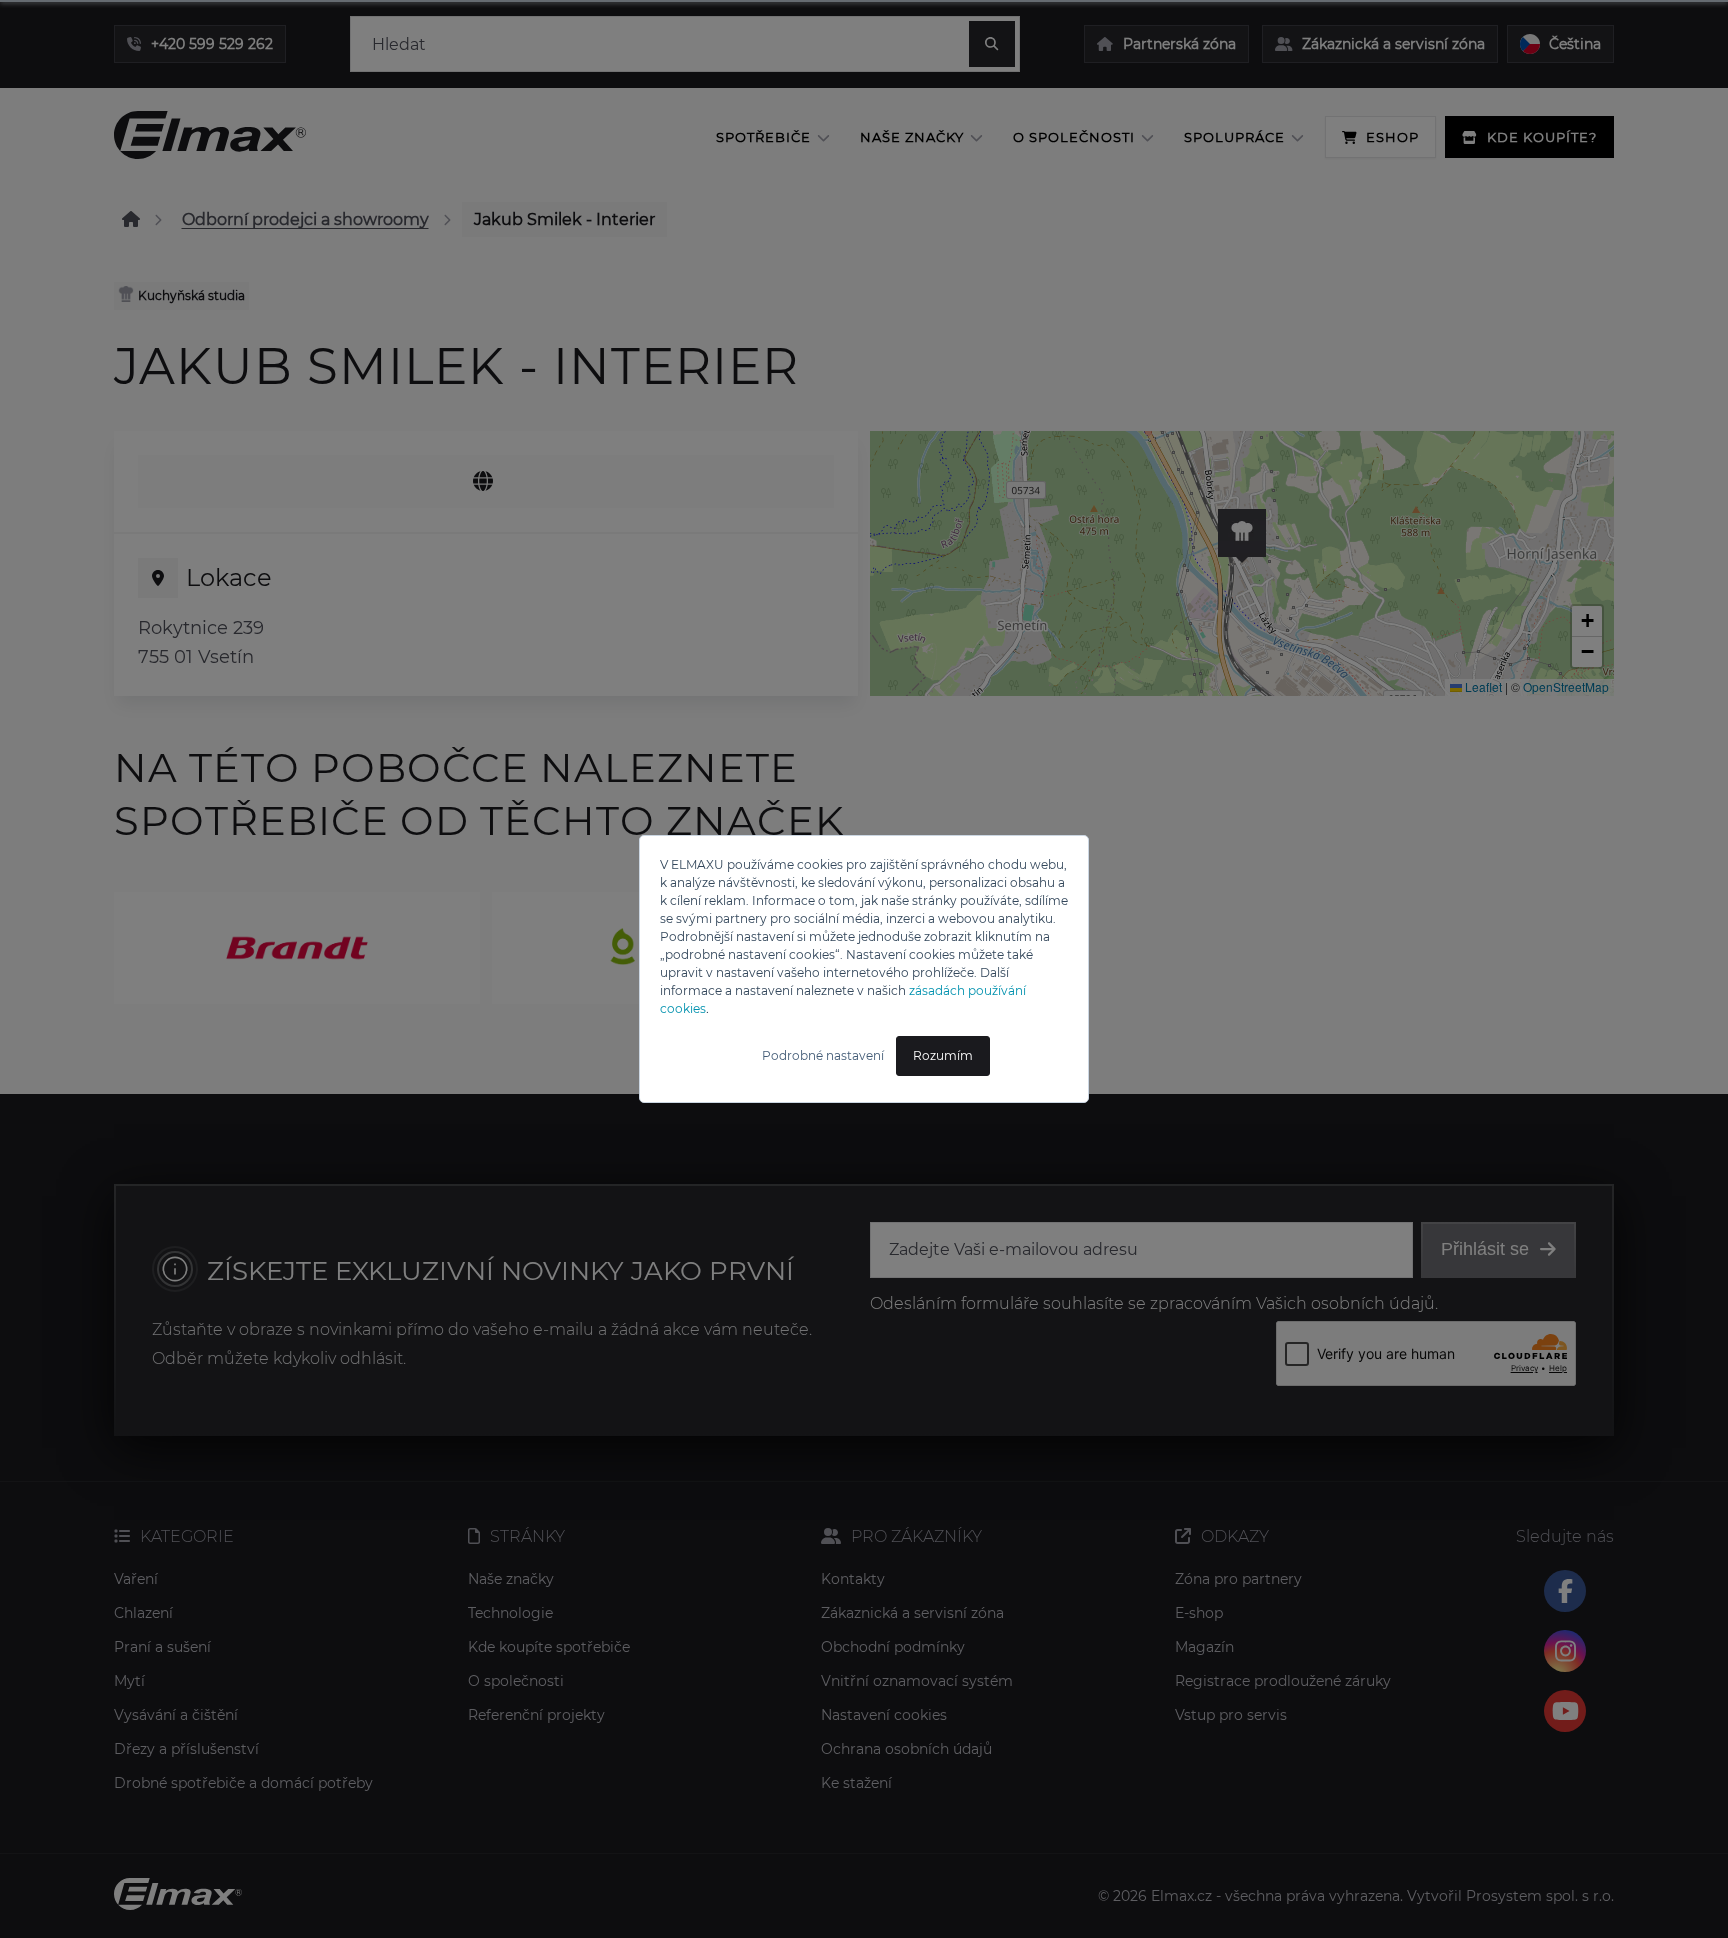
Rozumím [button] (943, 1055)
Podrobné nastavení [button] (823, 1055)
